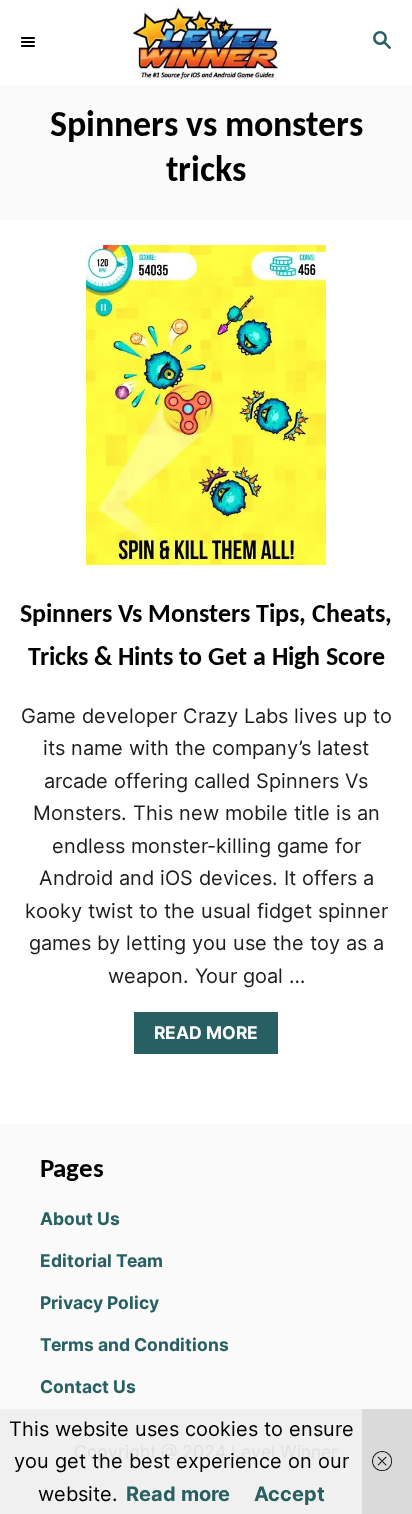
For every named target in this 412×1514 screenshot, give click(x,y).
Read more (178, 1494)
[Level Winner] (206, 42)
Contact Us (88, 1386)
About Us (80, 1218)
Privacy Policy (99, 1302)
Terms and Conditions (134, 1344)
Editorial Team (101, 1260)
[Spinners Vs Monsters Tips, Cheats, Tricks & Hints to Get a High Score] (206, 415)
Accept (289, 1494)
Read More (213, 1037)
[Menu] (30, 42)
